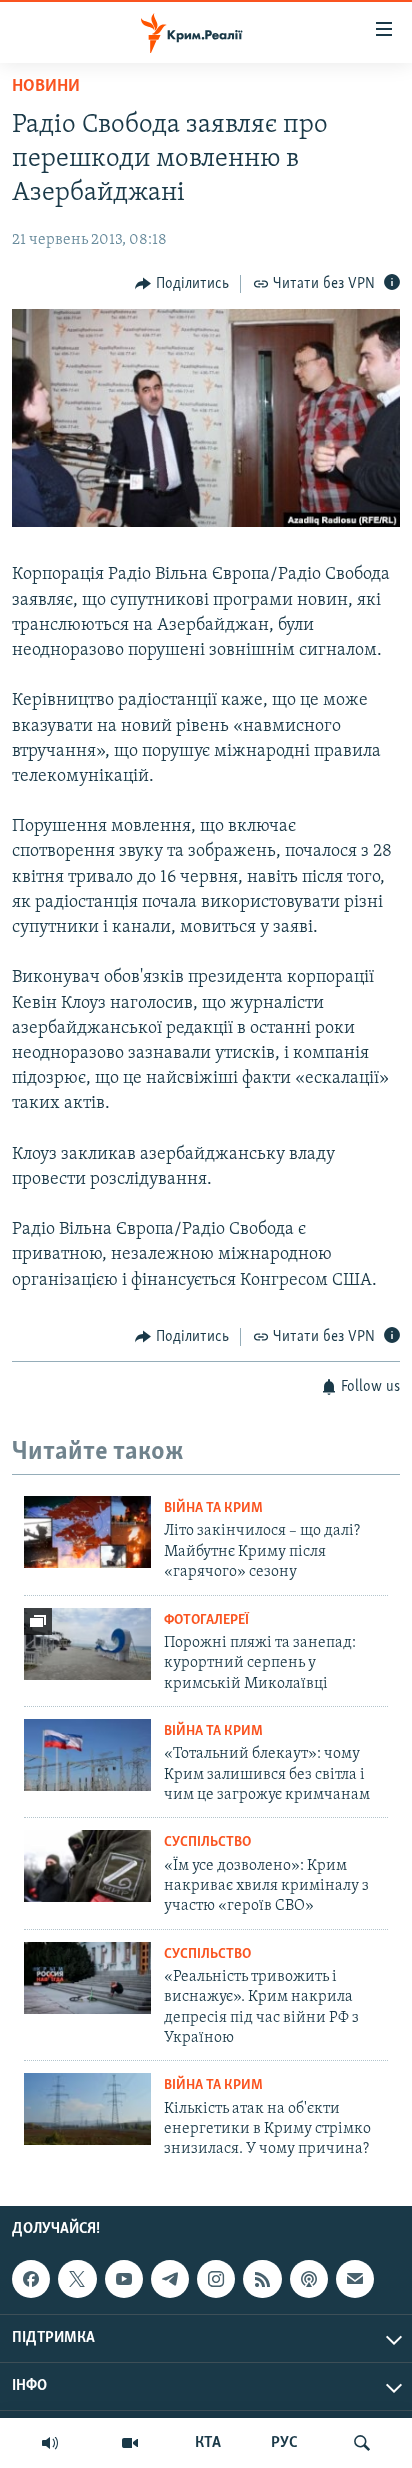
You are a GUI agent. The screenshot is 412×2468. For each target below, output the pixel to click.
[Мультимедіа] (130, 2443)
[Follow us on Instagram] (216, 2279)
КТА (208, 2443)
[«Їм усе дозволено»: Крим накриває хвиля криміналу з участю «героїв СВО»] (87, 1866)
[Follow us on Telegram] (170, 2279)
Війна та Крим (213, 1508)
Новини (46, 87)
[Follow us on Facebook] (31, 2279)
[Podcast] (309, 2279)
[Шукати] (362, 2443)
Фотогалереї (206, 1620)
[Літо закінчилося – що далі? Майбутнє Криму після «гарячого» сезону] (87, 1532)
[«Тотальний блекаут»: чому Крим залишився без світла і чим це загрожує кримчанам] (87, 1755)
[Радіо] (50, 2443)
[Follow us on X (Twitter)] (77, 2279)
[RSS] (262, 2279)
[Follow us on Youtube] (124, 2279)
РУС (284, 2443)
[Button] (182, 284)
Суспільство (207, 1842)
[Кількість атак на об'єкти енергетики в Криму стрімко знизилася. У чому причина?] (87, 2109)
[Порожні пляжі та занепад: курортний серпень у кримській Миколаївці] (87, 1644)
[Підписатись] (355, 2279)
